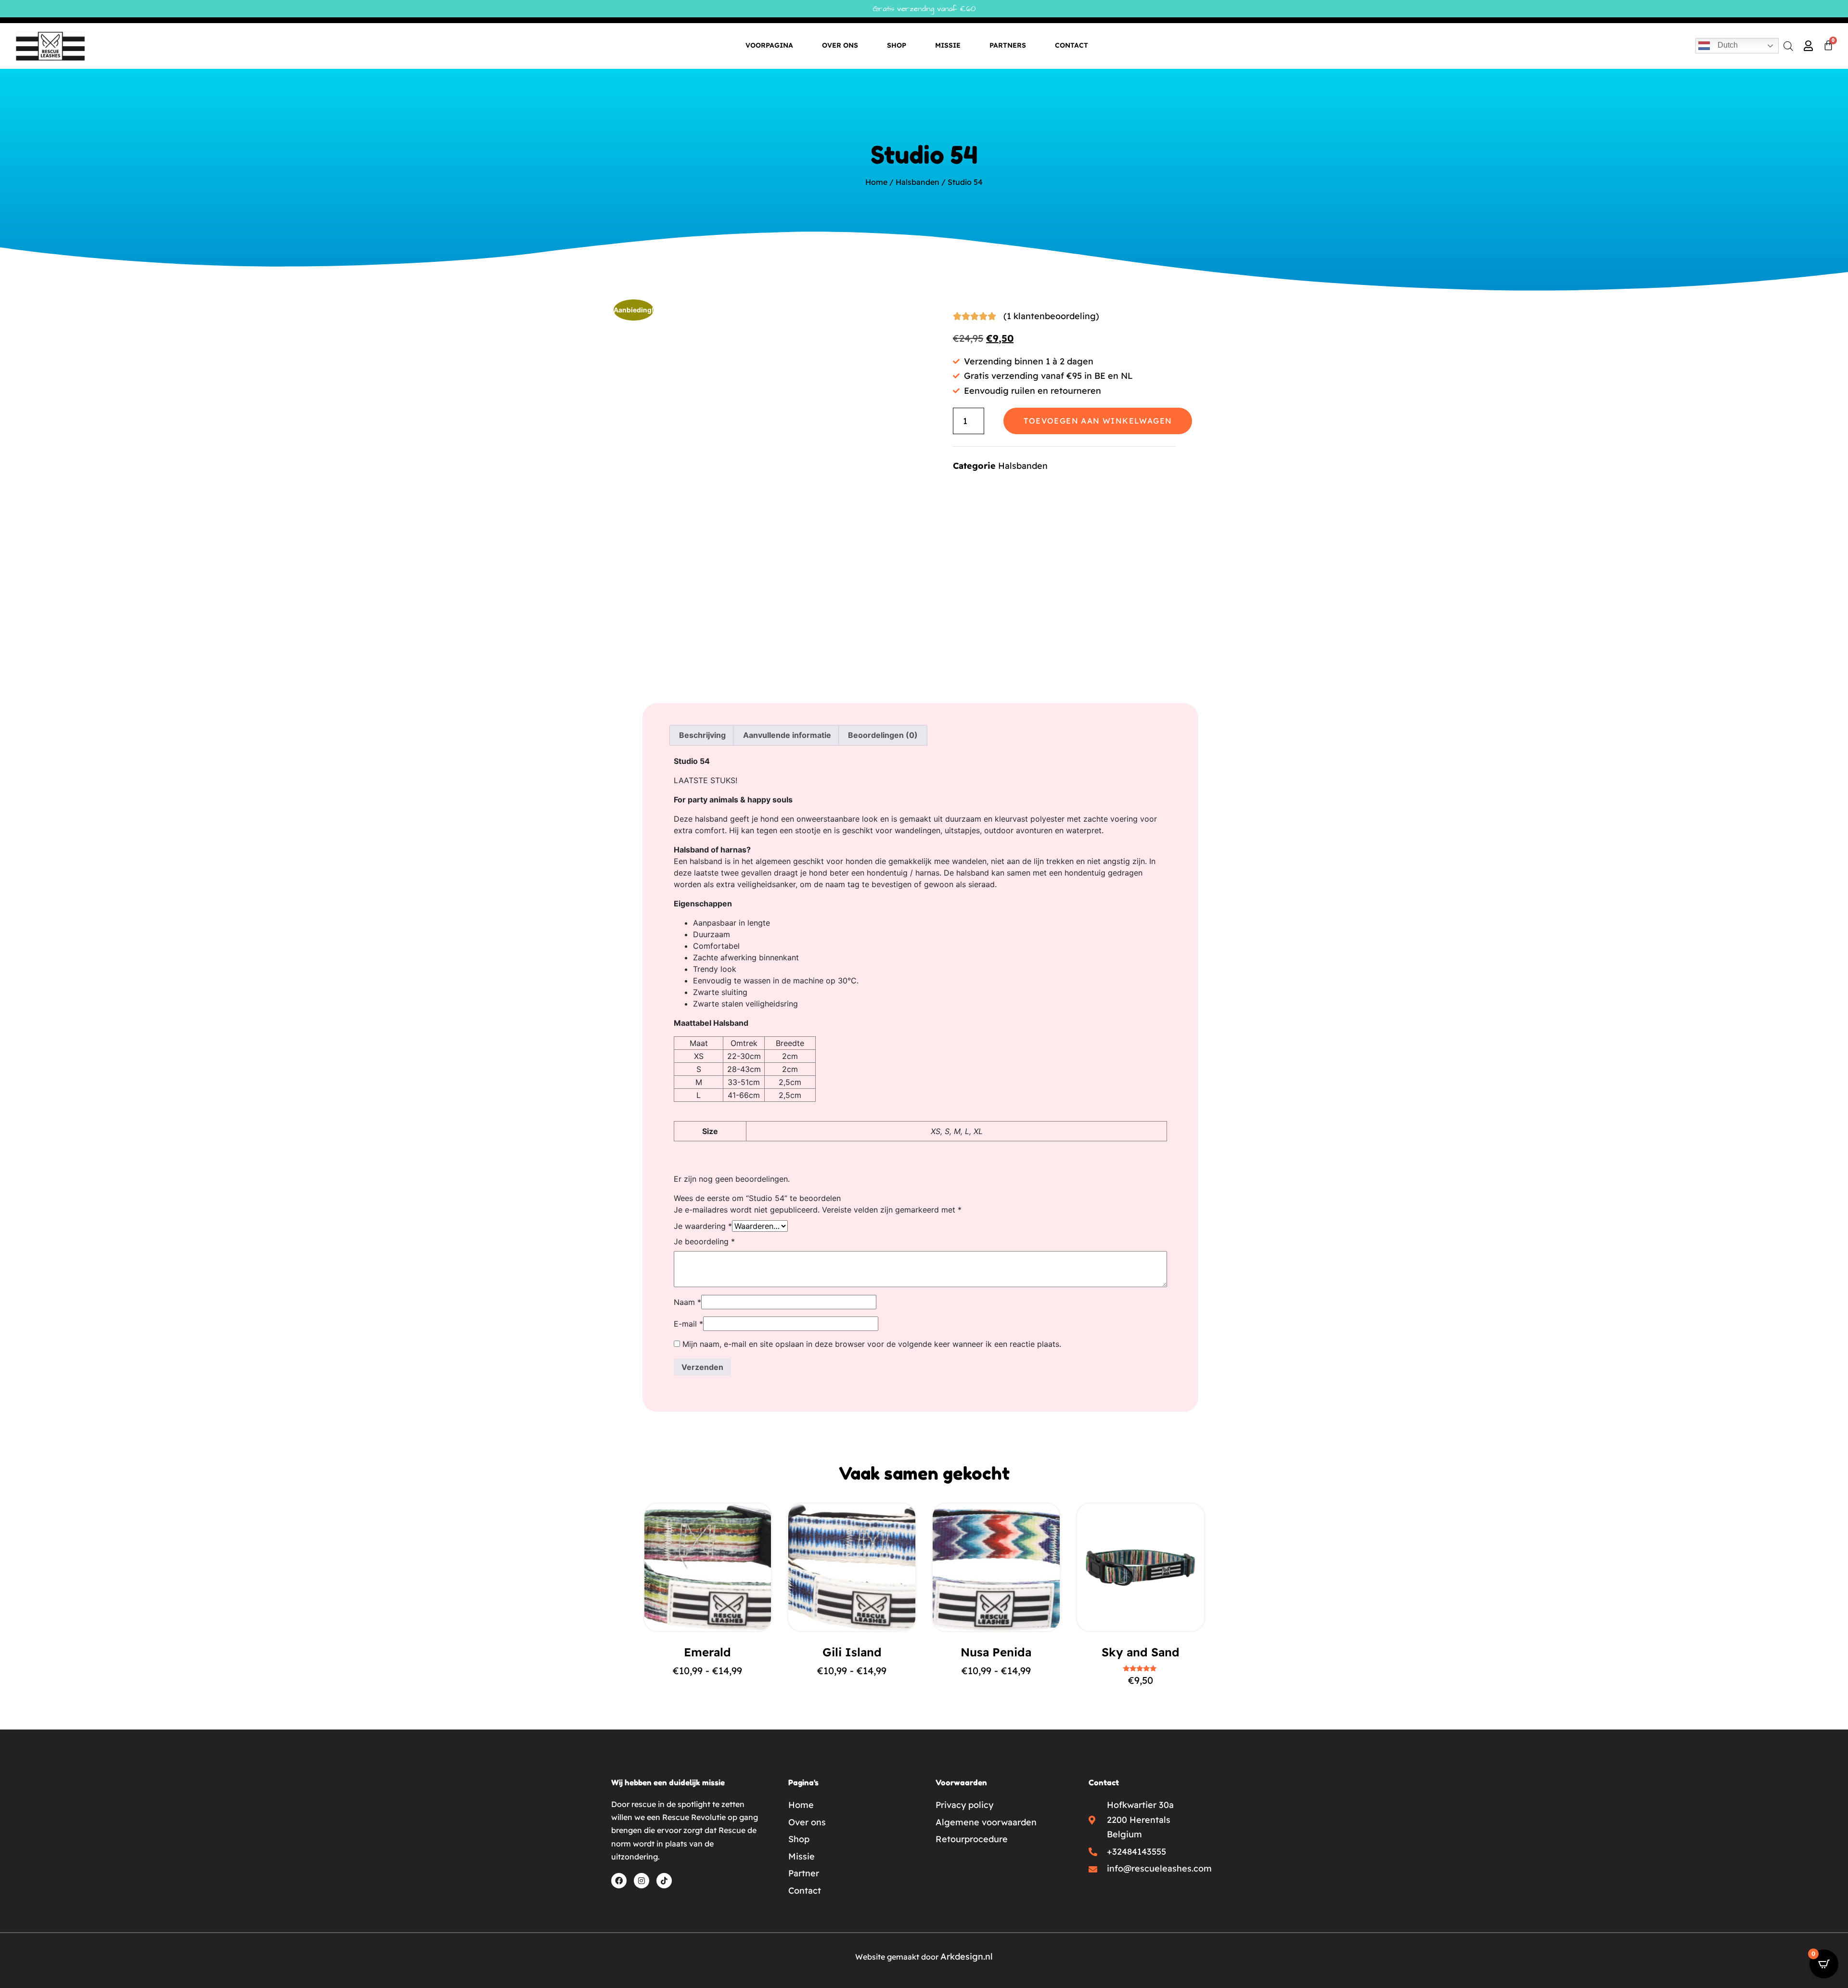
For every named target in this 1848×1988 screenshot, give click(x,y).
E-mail (688, 1324)
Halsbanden (918, 182)
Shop (897, 45)
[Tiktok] (664, 1881)
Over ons (840, 45)
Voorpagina (769, 45)
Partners (1008, 45)
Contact (1072, 45)
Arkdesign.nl (967, 1956)
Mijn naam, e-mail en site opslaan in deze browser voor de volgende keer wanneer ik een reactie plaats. (872, 1344)
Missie (948, 45)
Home (876, 182)
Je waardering (703, 1226)
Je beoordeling (704, 1241)
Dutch (1727, 45)
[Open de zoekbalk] (1788, 45)
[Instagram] (642, 1881)
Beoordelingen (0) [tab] (883, 735)
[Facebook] (619, 1881)
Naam (687, 1302)
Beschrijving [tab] (702, 735)
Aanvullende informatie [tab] (787, 735)
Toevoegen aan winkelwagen (1098, 421)
